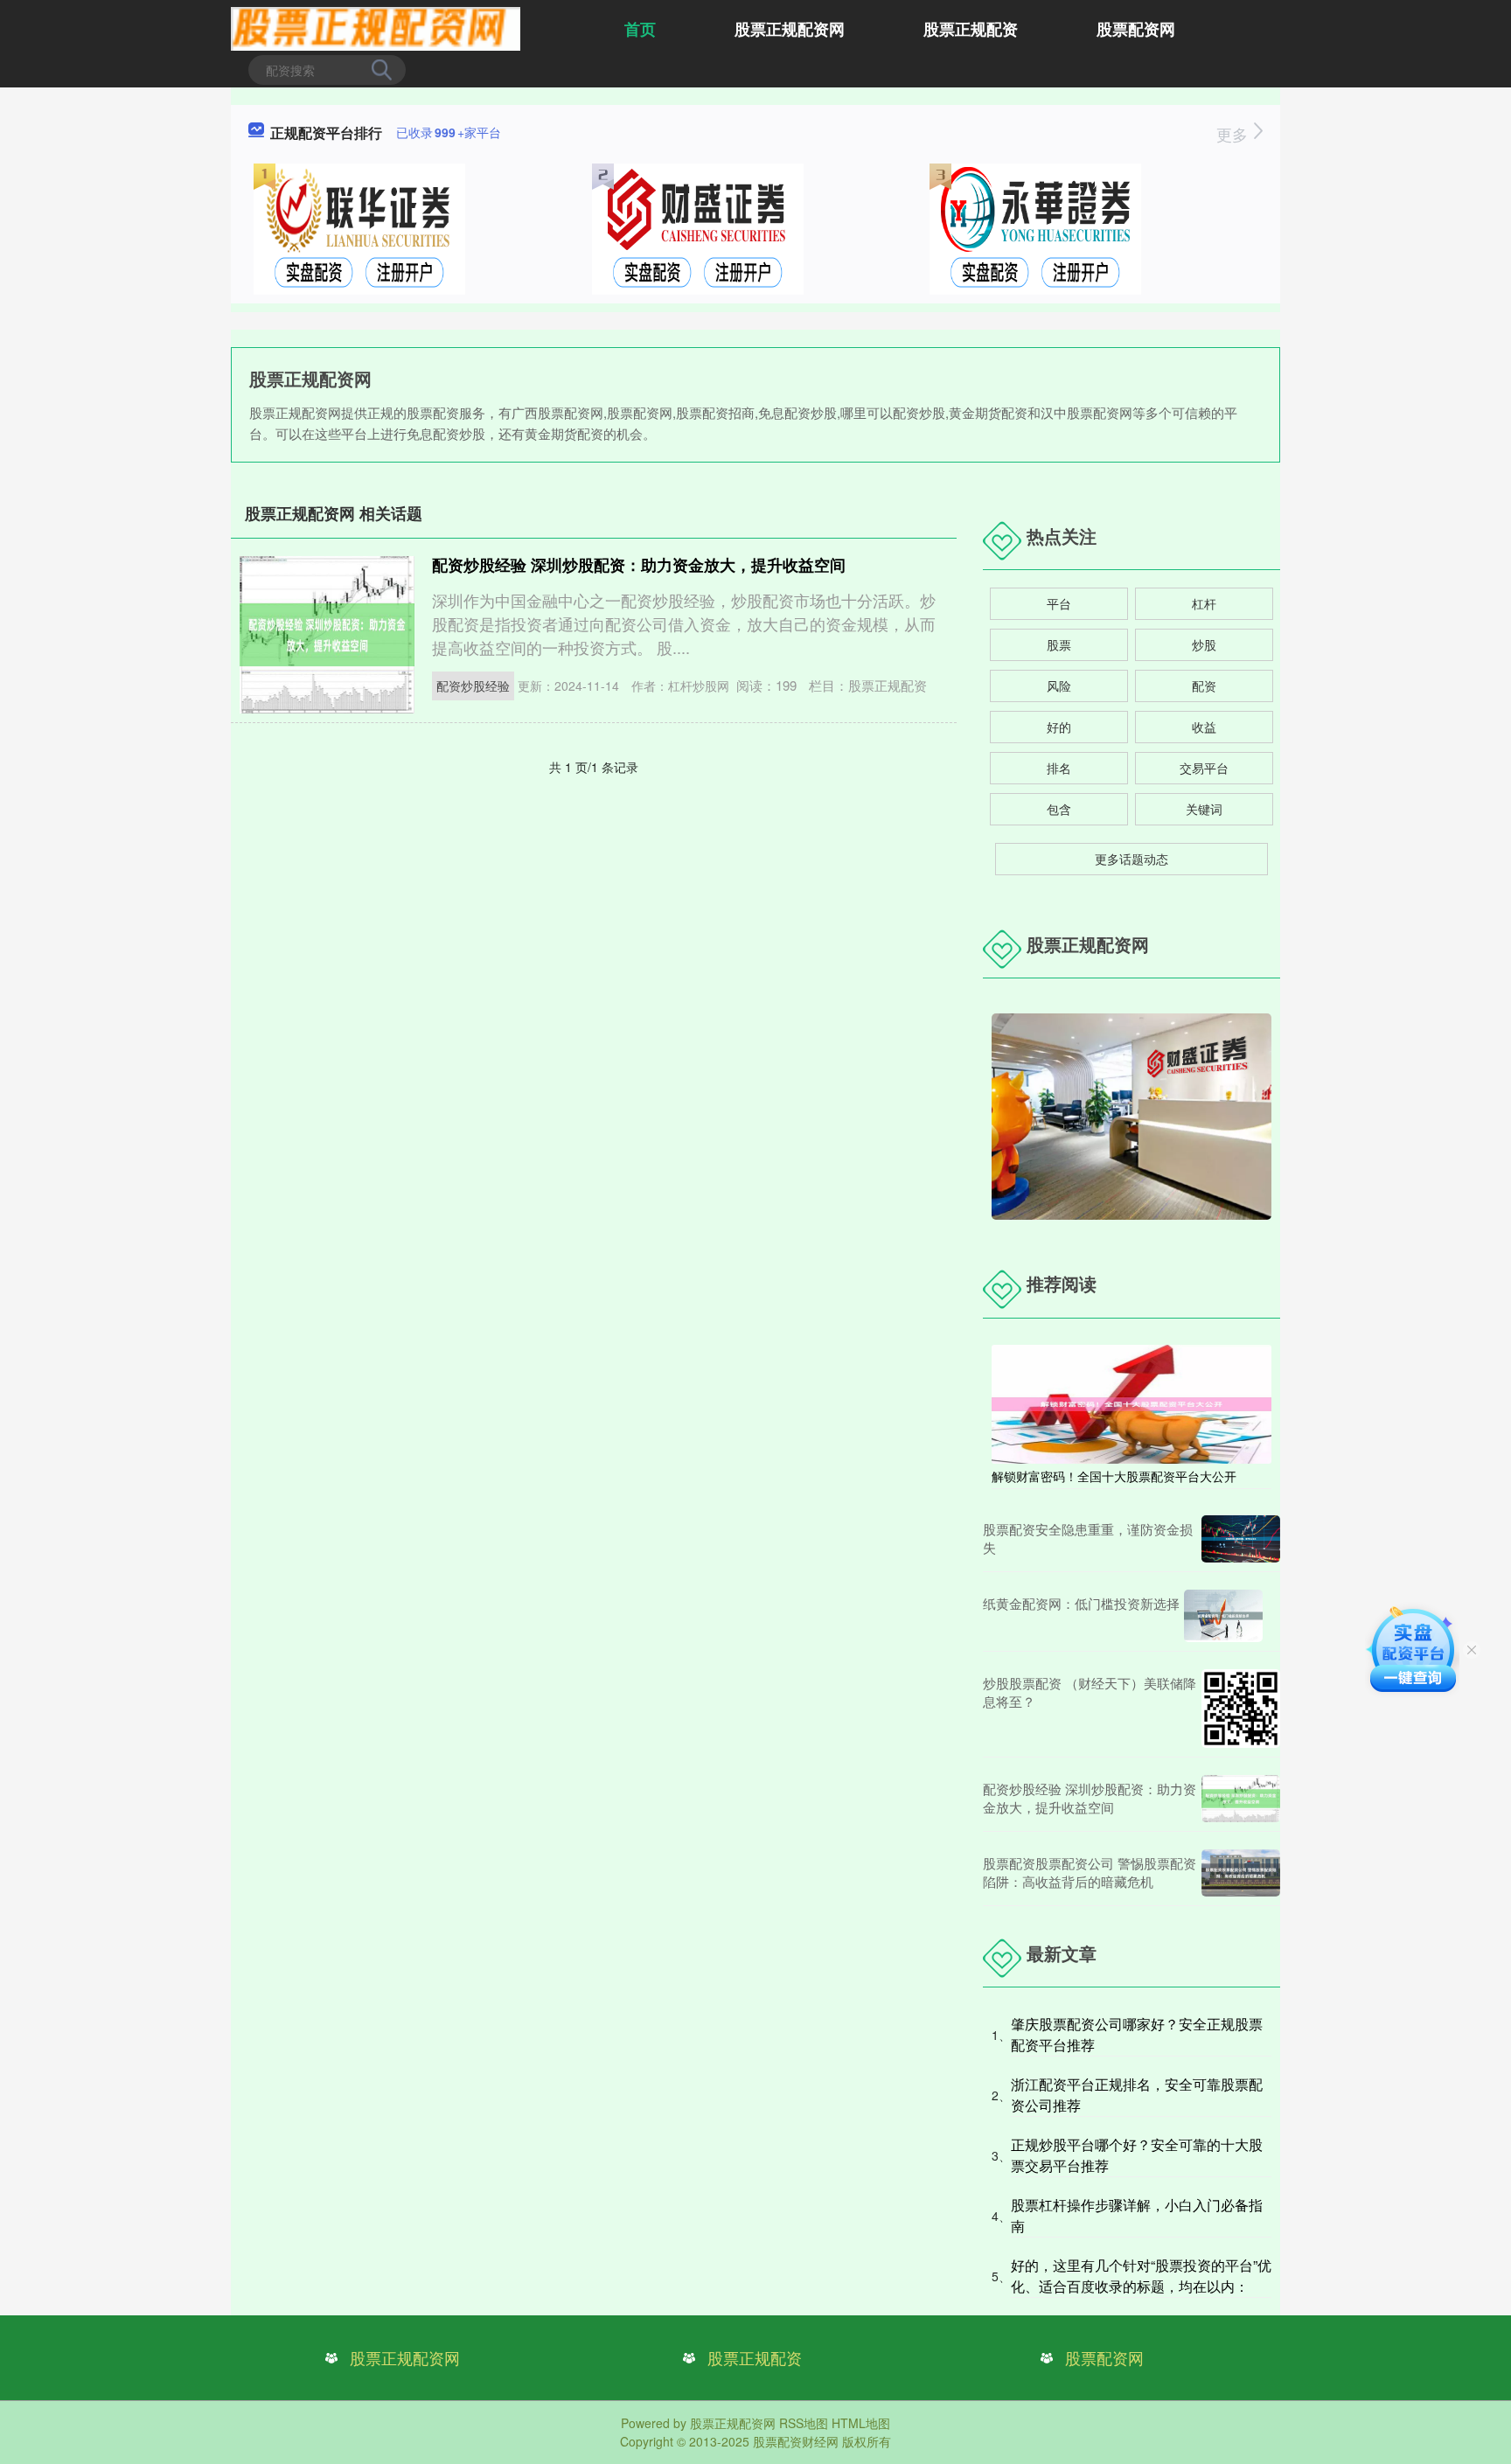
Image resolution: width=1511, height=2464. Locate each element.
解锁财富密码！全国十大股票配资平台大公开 (1114, 1476)
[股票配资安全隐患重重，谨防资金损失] (1241, 1539)
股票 (1059, 644)
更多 (1234, 134)
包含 (1059, 809)
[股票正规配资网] (376, 27)
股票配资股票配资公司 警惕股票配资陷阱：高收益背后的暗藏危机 (1090, 1872)
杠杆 (1204, 603)
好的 (1059, 727)
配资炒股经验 (473, 686)
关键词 (1204, 809)
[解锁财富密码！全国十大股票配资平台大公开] (1132, 1403)
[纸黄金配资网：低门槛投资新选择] (1223, 1616)
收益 (1204, 727)
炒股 (1204, 644)
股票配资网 (1136, 29)
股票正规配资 (971, 29)
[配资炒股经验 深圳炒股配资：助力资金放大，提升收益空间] (1241, 1799)
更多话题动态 (1132, 859)
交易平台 (1204, 768)
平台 (1059, 603)
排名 (1059, 768)
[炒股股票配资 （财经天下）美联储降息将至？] (1241, 1709)
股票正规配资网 (790, 29)
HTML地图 (861, 2423)
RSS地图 (804, 2423)
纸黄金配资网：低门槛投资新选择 (1081, 1603)
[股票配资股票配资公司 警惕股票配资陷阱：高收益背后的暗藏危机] (1241, 1873)
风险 (1059, 686)
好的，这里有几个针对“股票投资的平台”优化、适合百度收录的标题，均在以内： (1141, 2276)
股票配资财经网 (796, 2441)
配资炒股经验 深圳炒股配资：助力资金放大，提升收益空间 (639, 565)
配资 (1204, 686)
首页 (640, 29)
